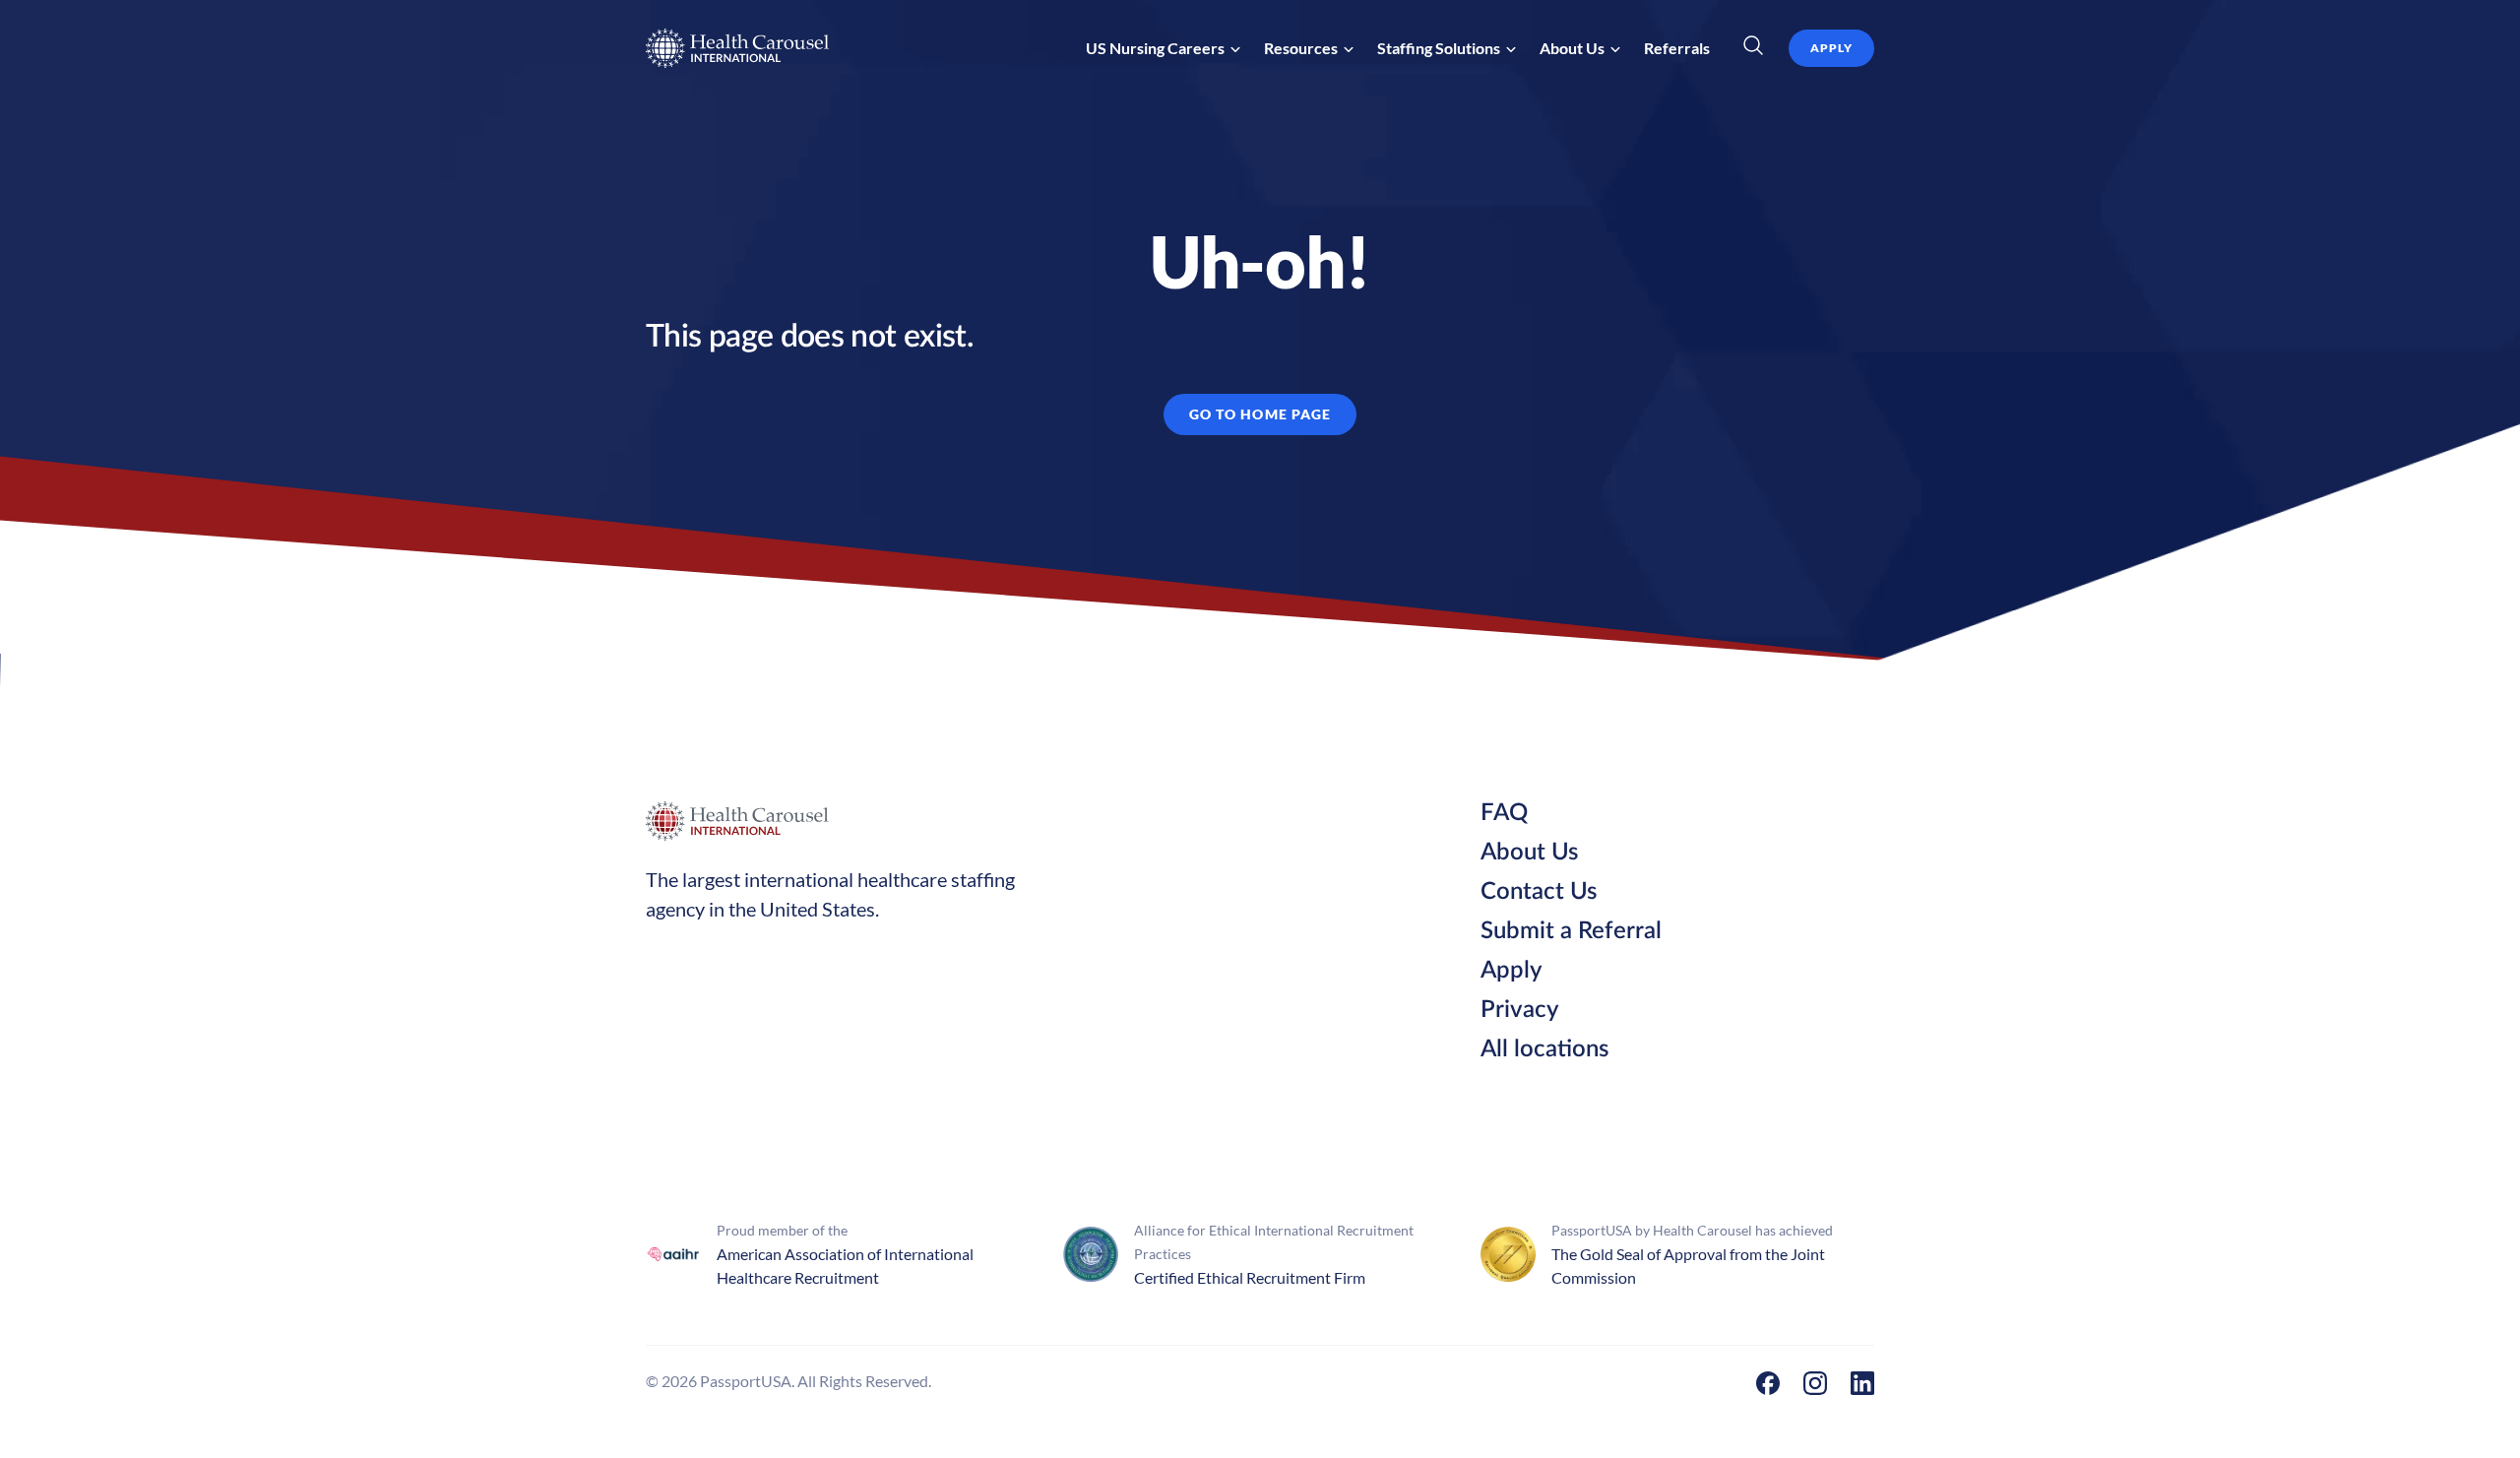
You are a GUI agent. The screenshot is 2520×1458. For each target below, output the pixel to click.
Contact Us (1539, 892)
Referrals (1677, 48)
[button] (1163, 48)
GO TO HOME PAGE (1260, 414)
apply (1831, 48)
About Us (1529, 853)
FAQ (1504, 813)
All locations (1544, 1049)
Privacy (1520, 1010)
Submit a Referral (1571, 931)
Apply (1512, 971)
